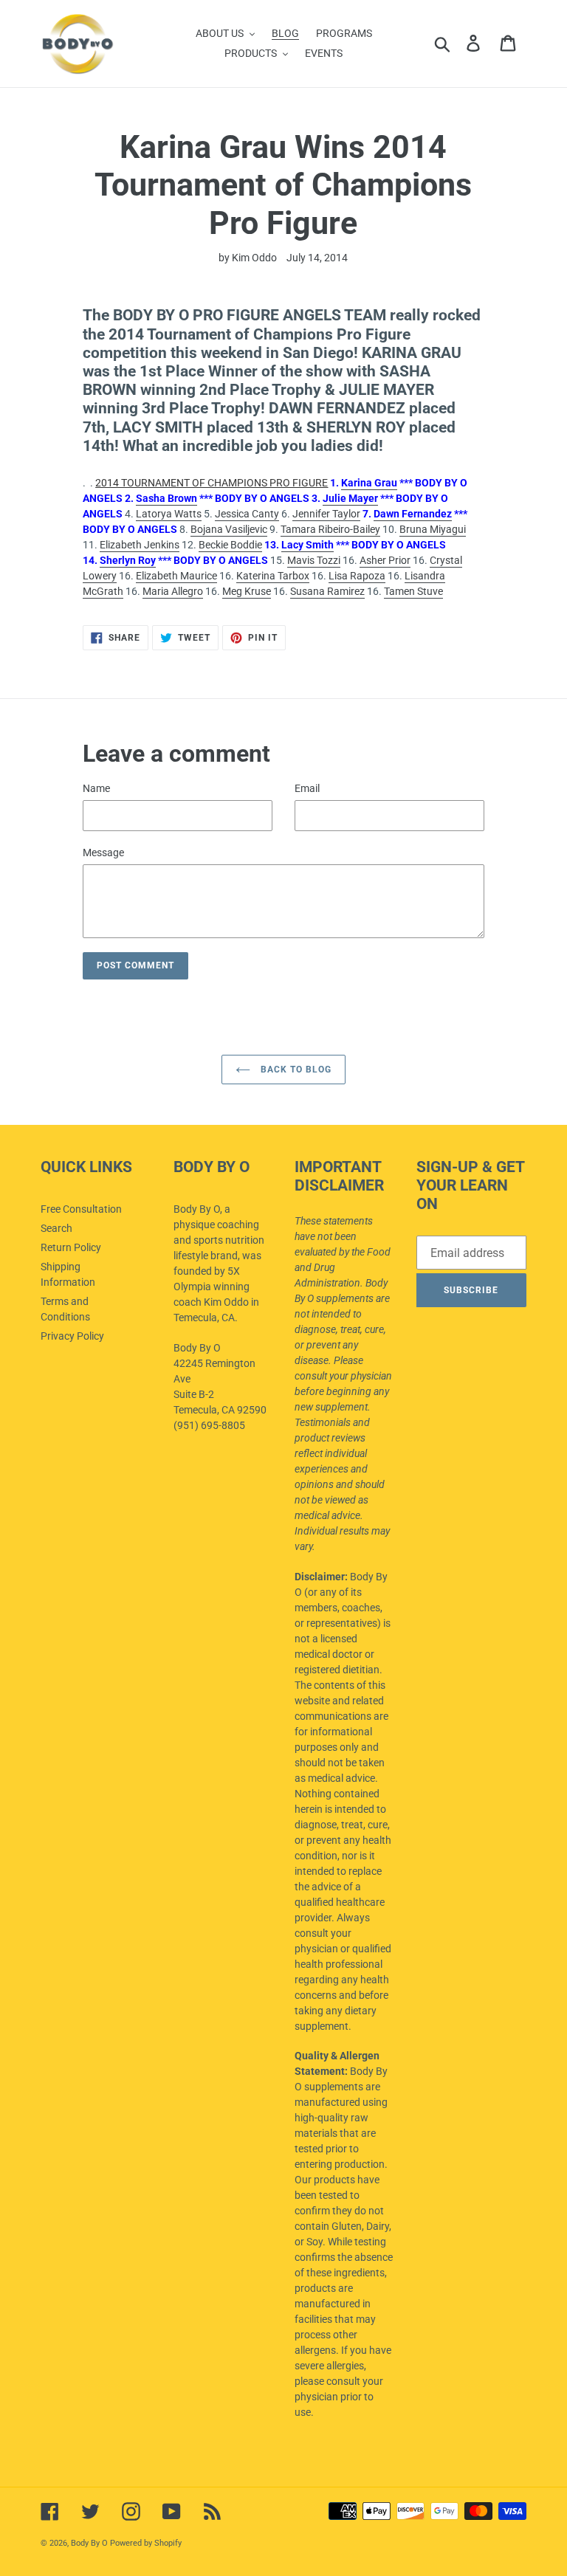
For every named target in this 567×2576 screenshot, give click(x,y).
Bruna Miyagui (433, 529)
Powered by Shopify (146, 2543)
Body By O (89, 2543)
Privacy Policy (72, 1336)
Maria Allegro (173, 591)
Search (56, 1228)
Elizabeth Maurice (176, 576)
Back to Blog (294, 1070)
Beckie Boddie (230, 545)
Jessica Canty (247, 514)
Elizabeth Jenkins (140, 545)
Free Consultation (81, 1209)
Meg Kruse (247, 591)
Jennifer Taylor (326, 514)
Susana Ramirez (327, 591)
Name (96, 788)
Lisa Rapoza (357, 576)
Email (307, 788)
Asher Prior (385, 560)
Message (103, 853)
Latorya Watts (169, 514)
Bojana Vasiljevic (229, 529)
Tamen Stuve (413, 591)
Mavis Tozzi (314, 560)
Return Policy (71, 1247)
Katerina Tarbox (273, 576)
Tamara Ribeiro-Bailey (330, 529)
